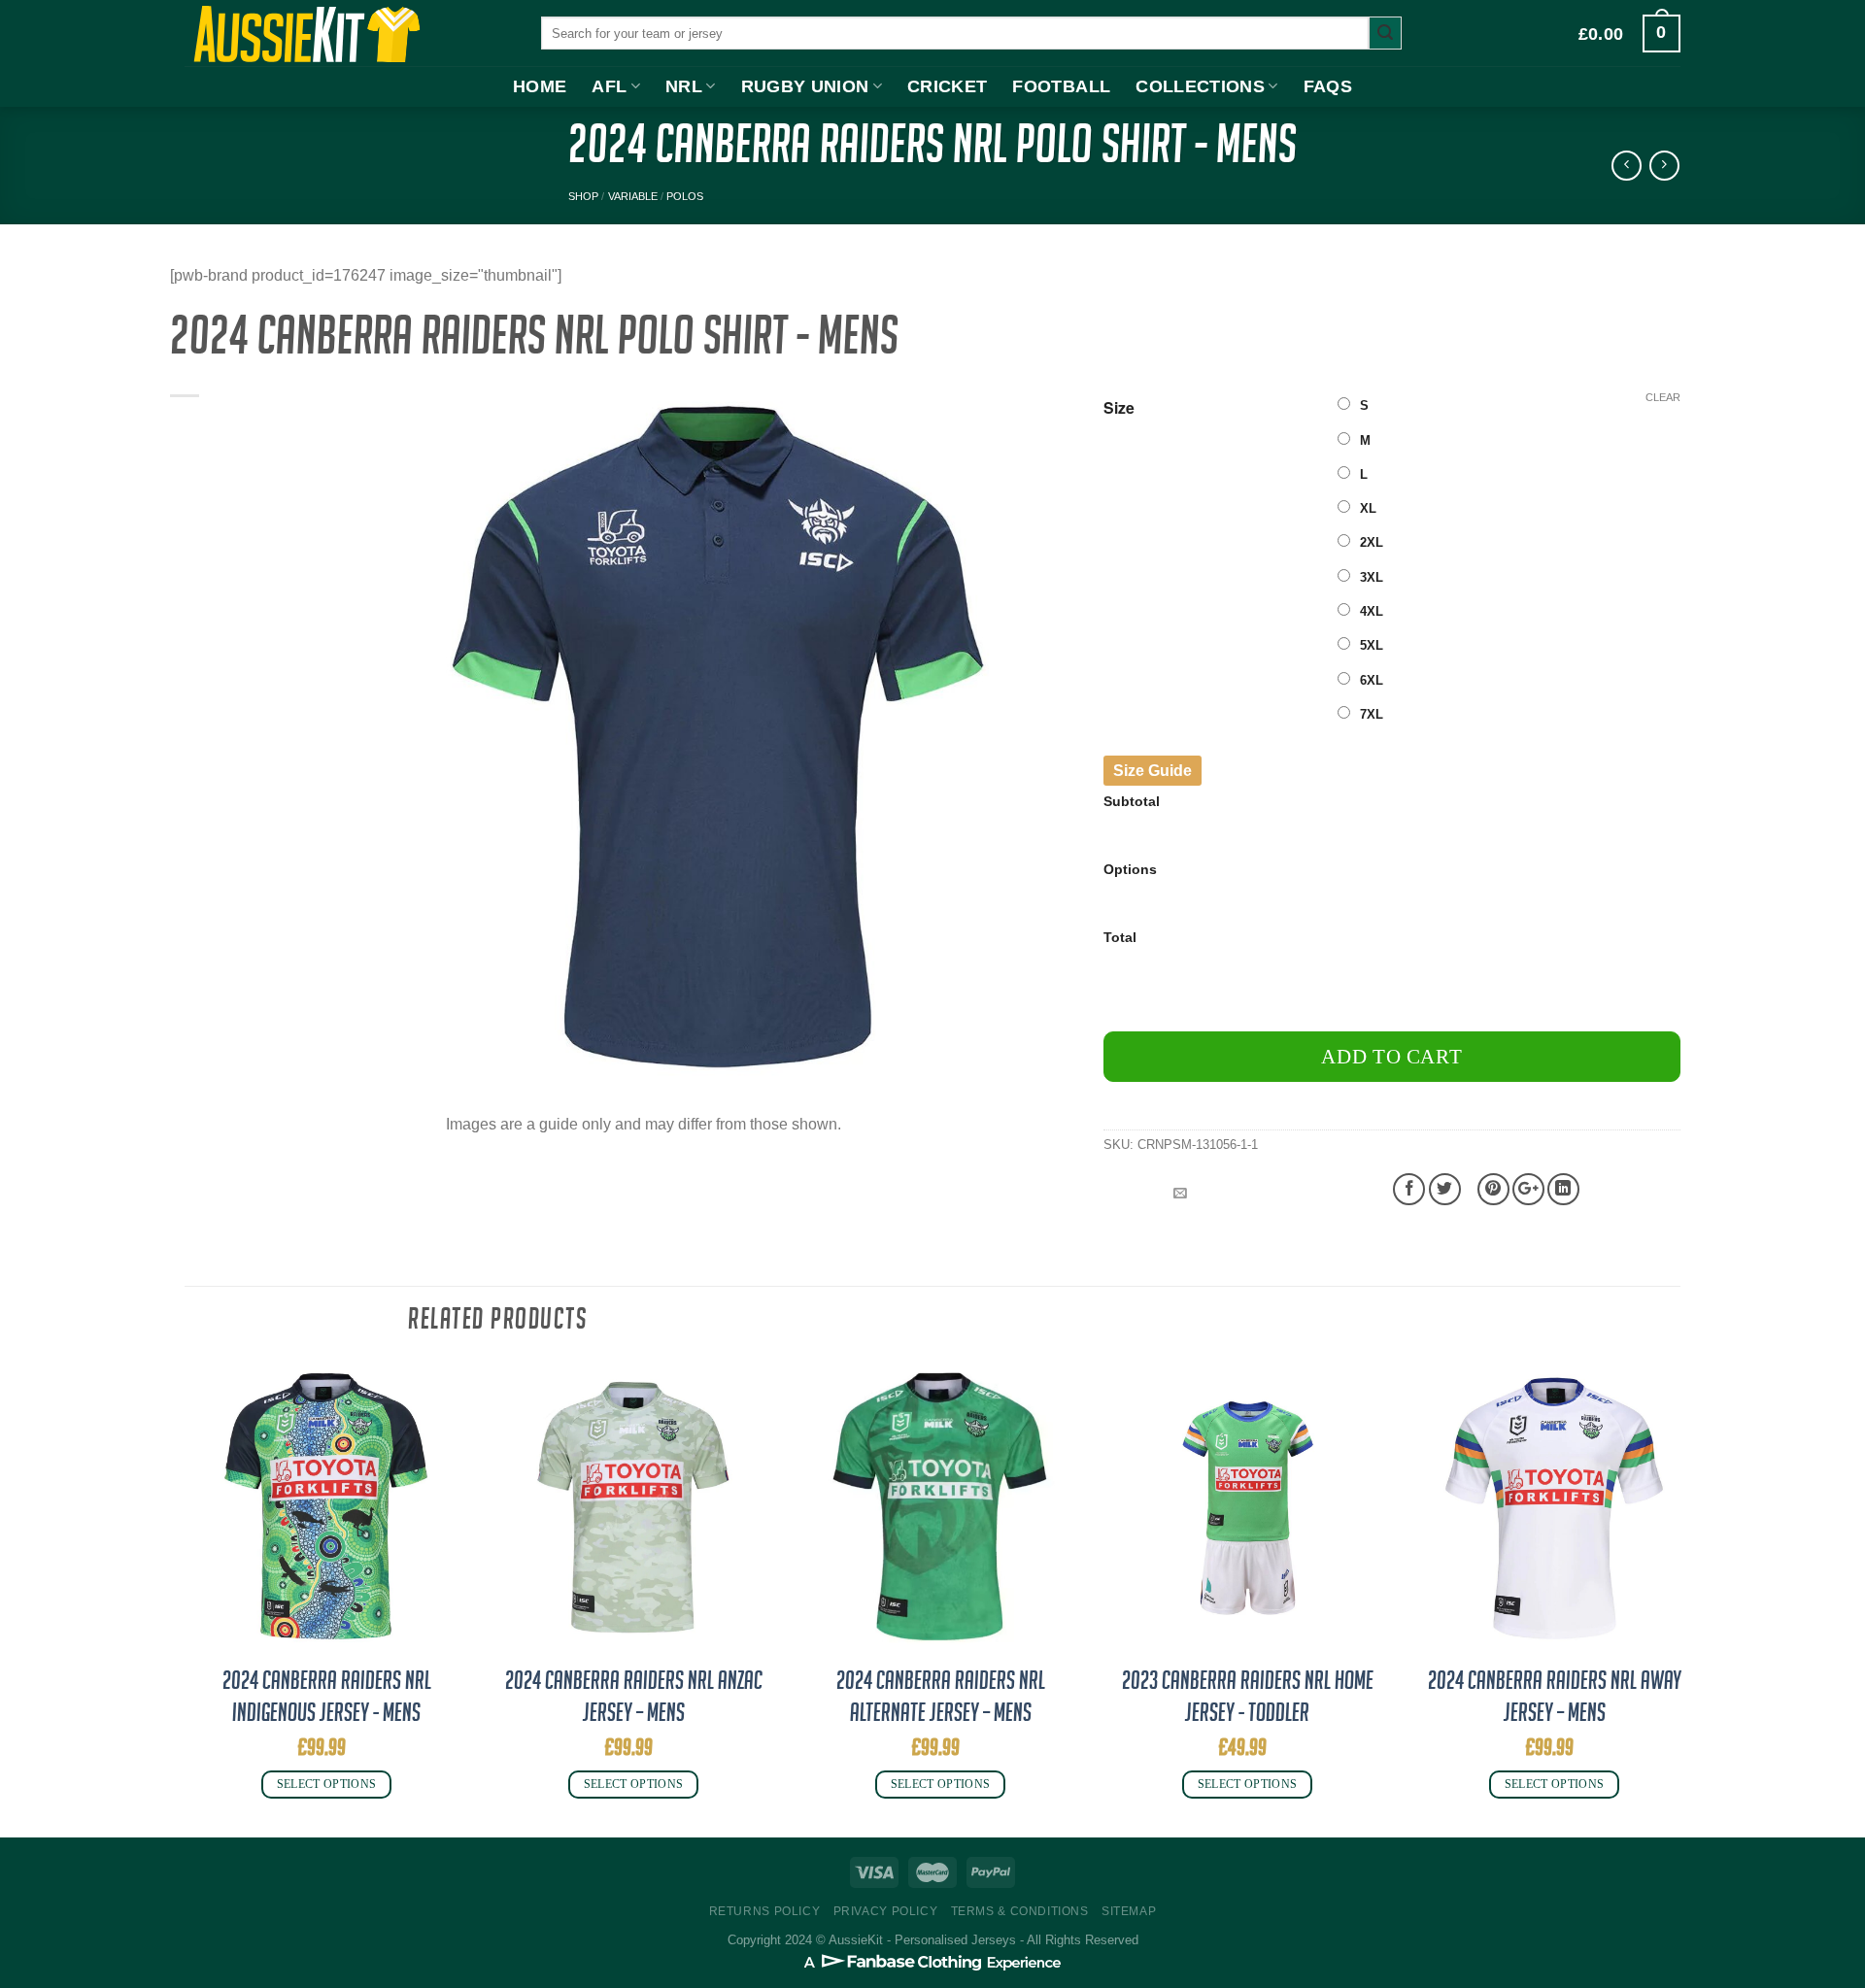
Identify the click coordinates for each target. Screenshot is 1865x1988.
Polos (685, 196)
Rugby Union (805, 86)
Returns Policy (765, 1911)
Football (1061, 86)
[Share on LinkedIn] (1563, 1189)
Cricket (947, 86)
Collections (1200, 86)
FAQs (1328, 86)
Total (1120, 937)
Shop (583, 196)
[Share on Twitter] (1445, 1189)
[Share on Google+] (1528, 1189)
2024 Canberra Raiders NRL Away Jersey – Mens (1555, 1697)
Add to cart (1391, 1056)
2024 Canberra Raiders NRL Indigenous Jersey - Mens (327, 1697)
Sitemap (1129, 1911)
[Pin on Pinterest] (1493, 1189)
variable (633, 196)
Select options (327, 1784)
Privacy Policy (886, 1911)
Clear (1663, 397)
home (540, 86)
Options (1130, 869)
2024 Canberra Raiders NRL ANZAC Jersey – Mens (634, 1697)
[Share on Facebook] (1409, 1189)
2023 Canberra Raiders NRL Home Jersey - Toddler (1248, 1697)
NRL (684, 86)
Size (1119, 408)
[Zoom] (408, 1070)
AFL (609, 86)
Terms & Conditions (1020, 1911)
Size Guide (1153, 771)
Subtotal (1132, 801)
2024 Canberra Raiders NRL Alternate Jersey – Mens (941, 1697)
